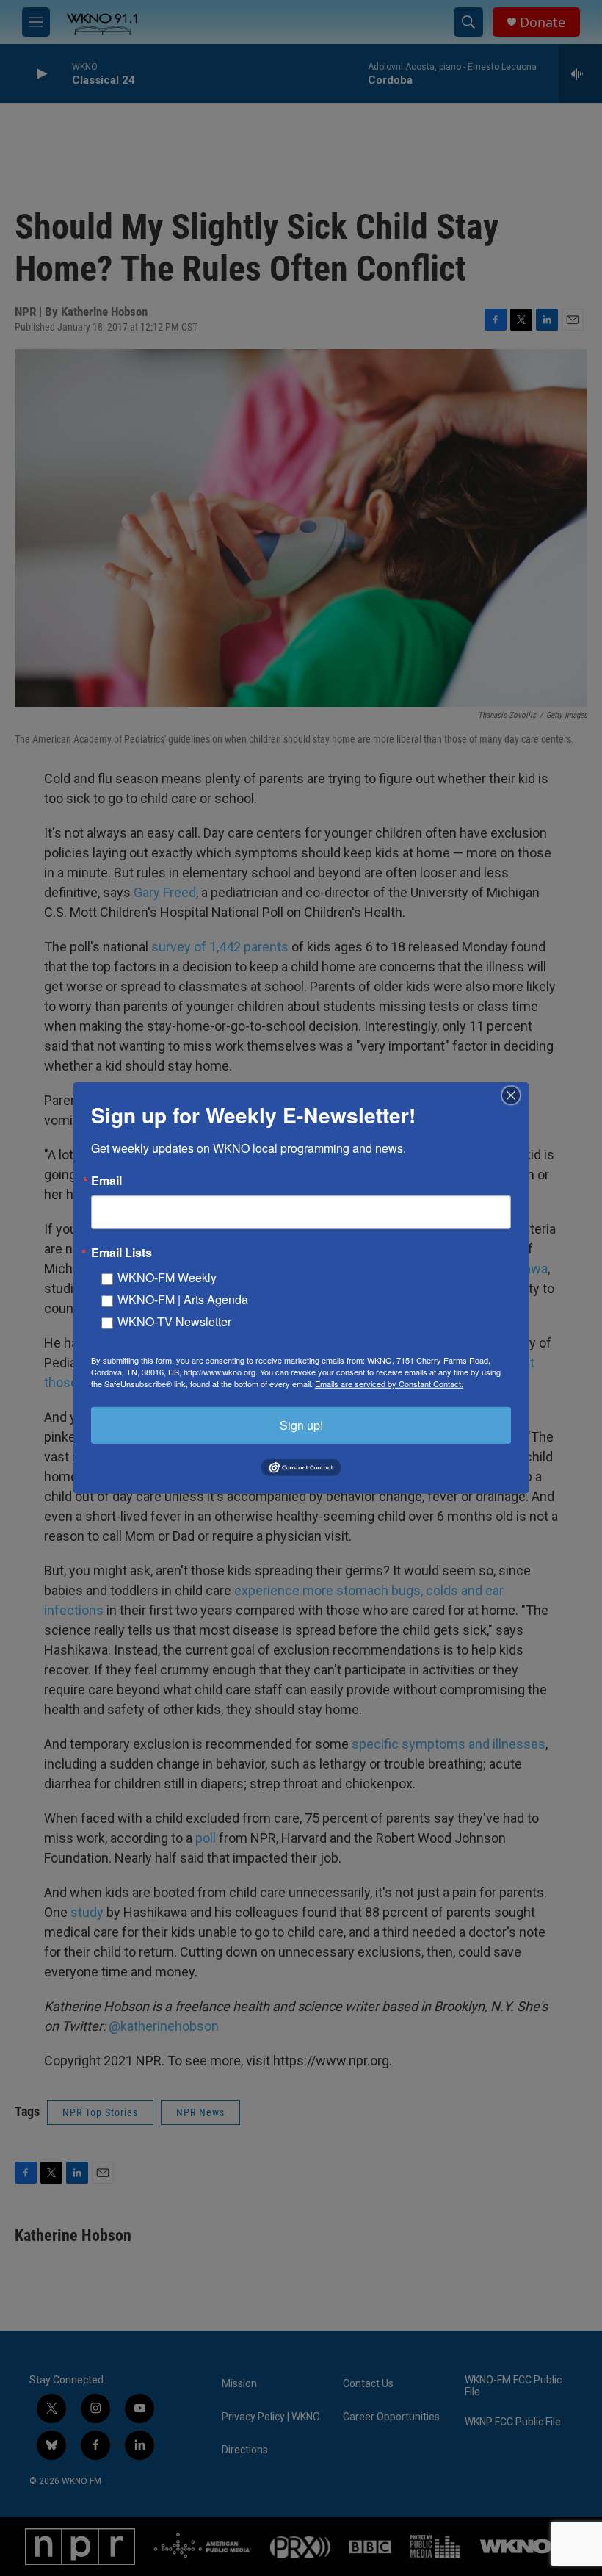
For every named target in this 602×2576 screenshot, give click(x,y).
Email (106, 1181)
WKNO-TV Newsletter (174, 1321)
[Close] (515, 1095)
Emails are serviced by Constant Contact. (389, 1384)
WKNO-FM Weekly (167, 1277)
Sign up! (301, 1425)
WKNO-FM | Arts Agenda (183, 1299)
